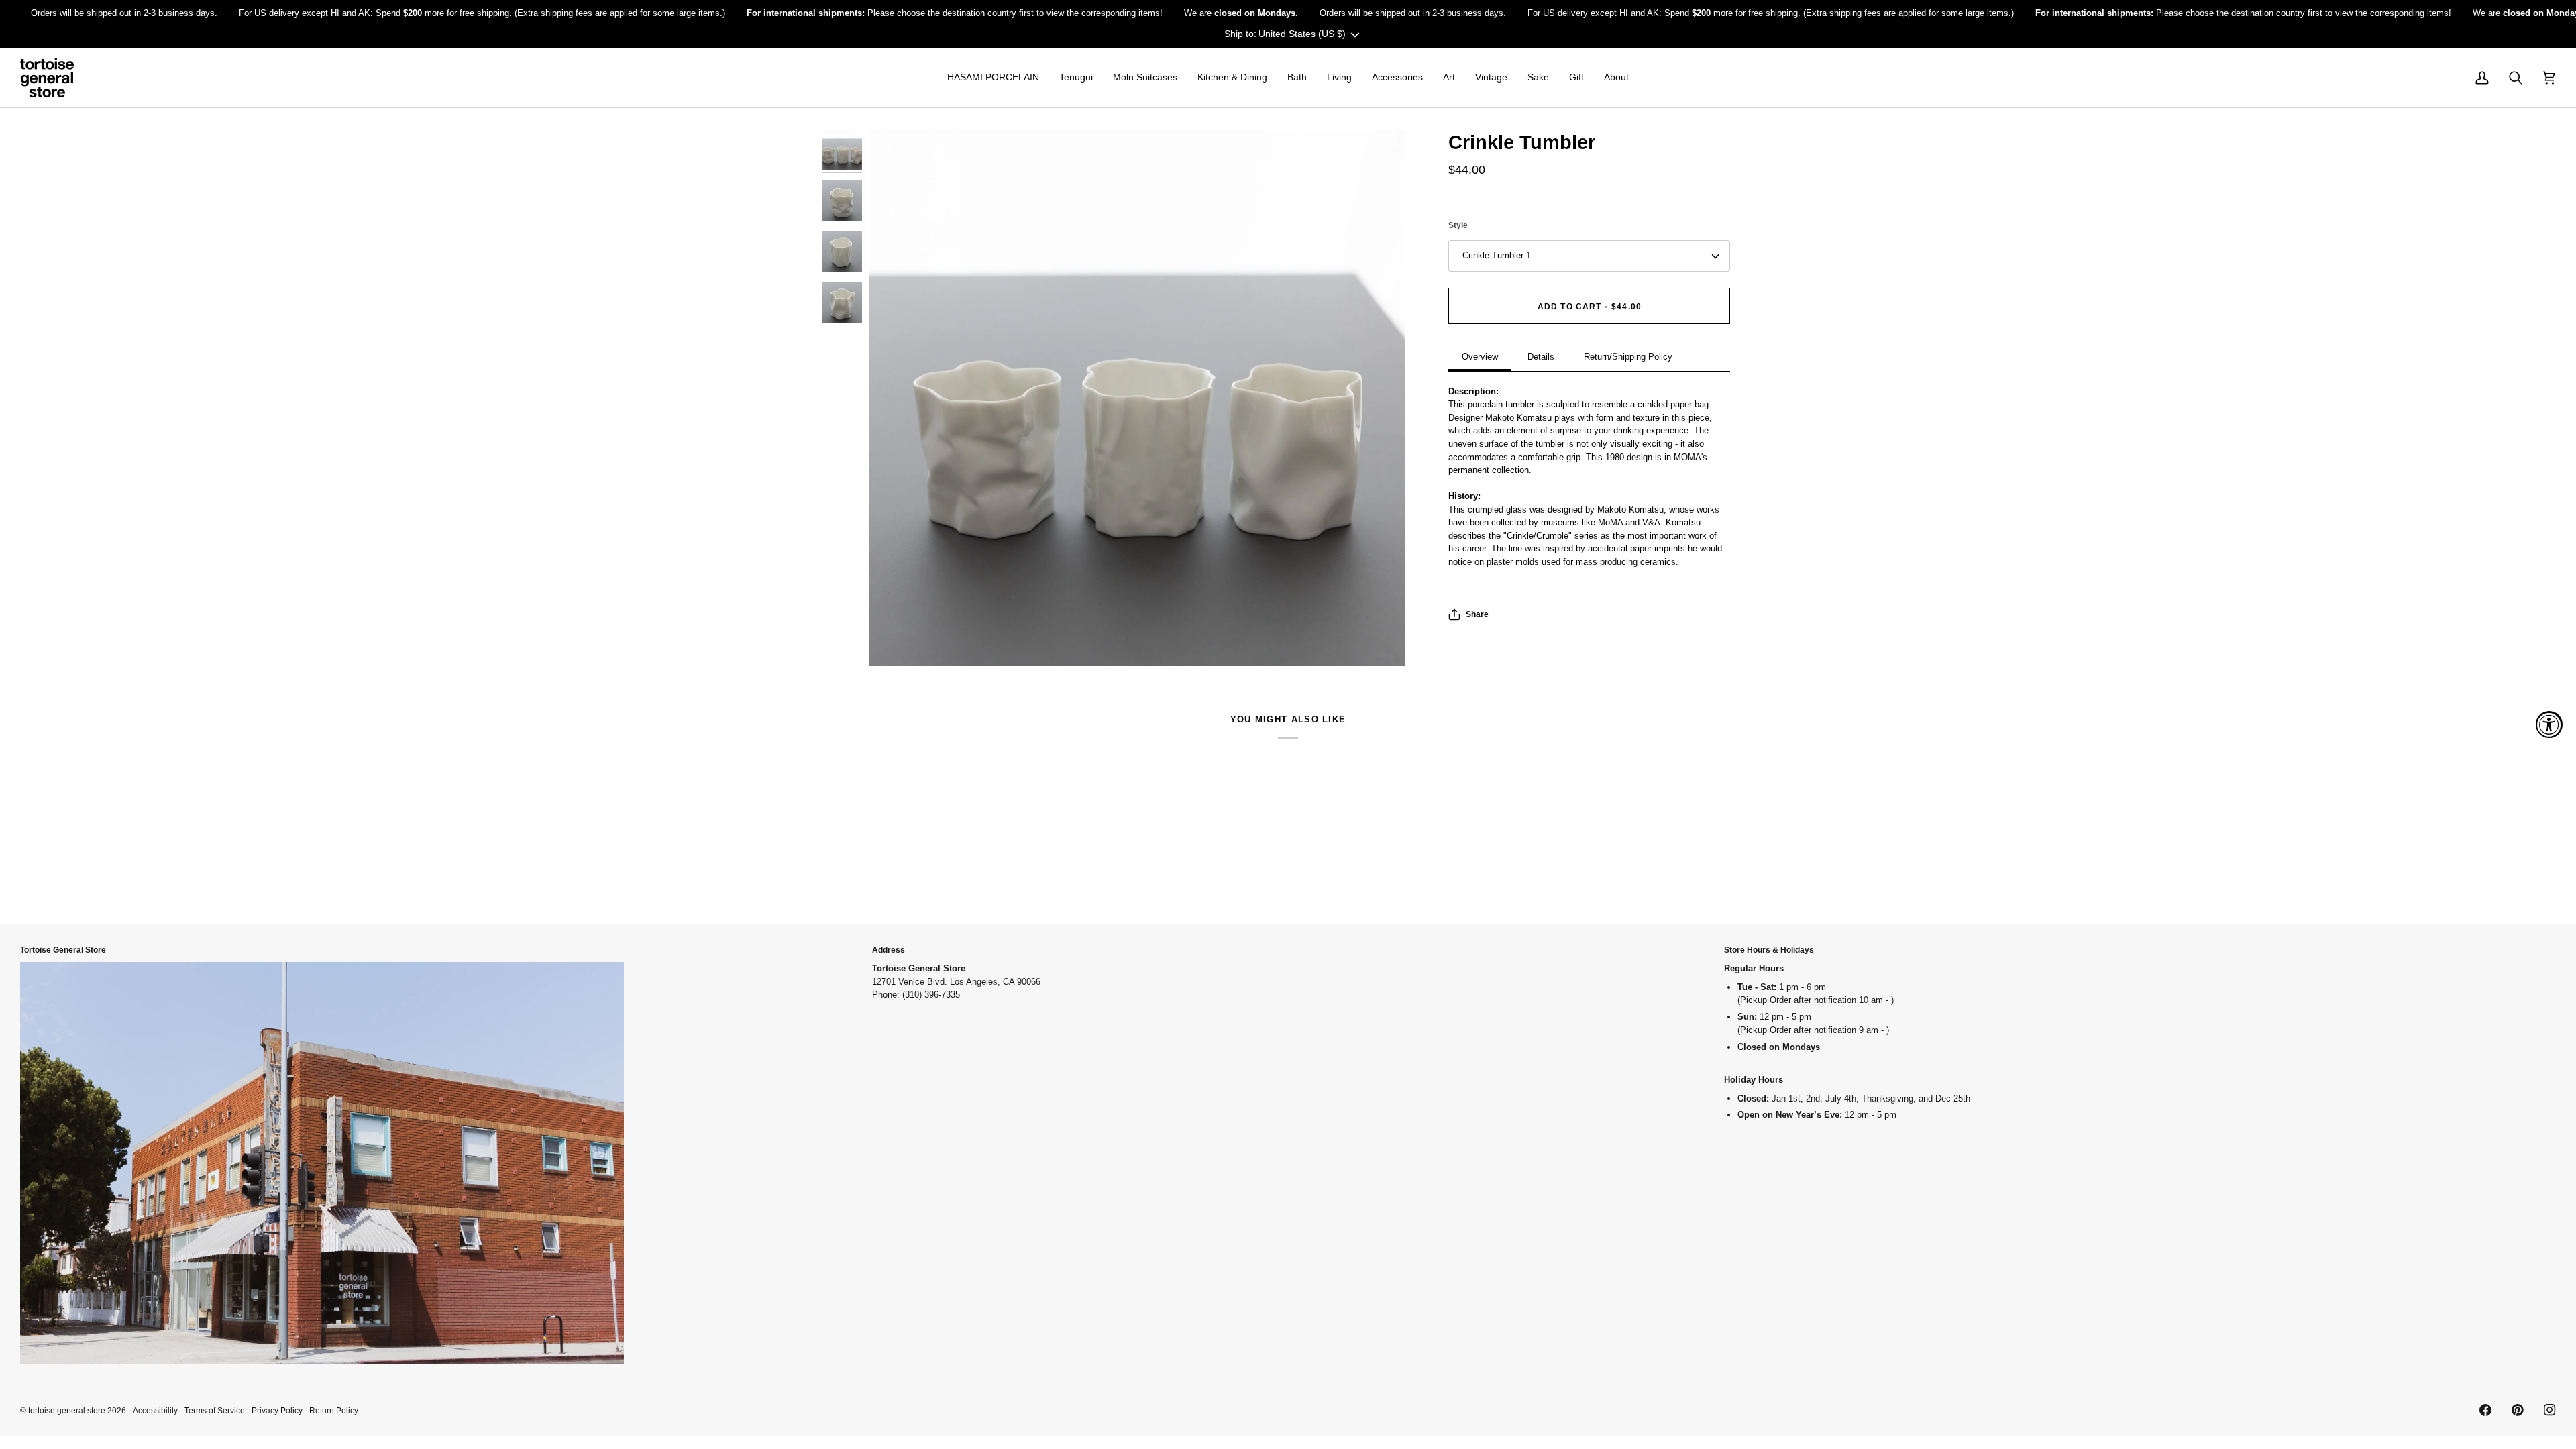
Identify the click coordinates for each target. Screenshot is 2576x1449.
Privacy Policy (277, 1410)
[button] (993, 78)
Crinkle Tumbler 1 (1497, 255)
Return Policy (334, 1410)
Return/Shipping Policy (1628, 357)
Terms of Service (215, 1410)
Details (1541, 357)
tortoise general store (67, 1410)
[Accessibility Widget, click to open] (2549, 724)
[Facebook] (2485, 1410)
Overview (1480, 357)
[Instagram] (2550, 1410)
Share (1477, 614)
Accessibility (155, 1410)
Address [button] (889, 950)
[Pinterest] (2518, 1410)
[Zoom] (1137, 398)
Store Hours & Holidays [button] (1769, 950)
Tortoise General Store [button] (63, 950)
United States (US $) (1302, 34)
